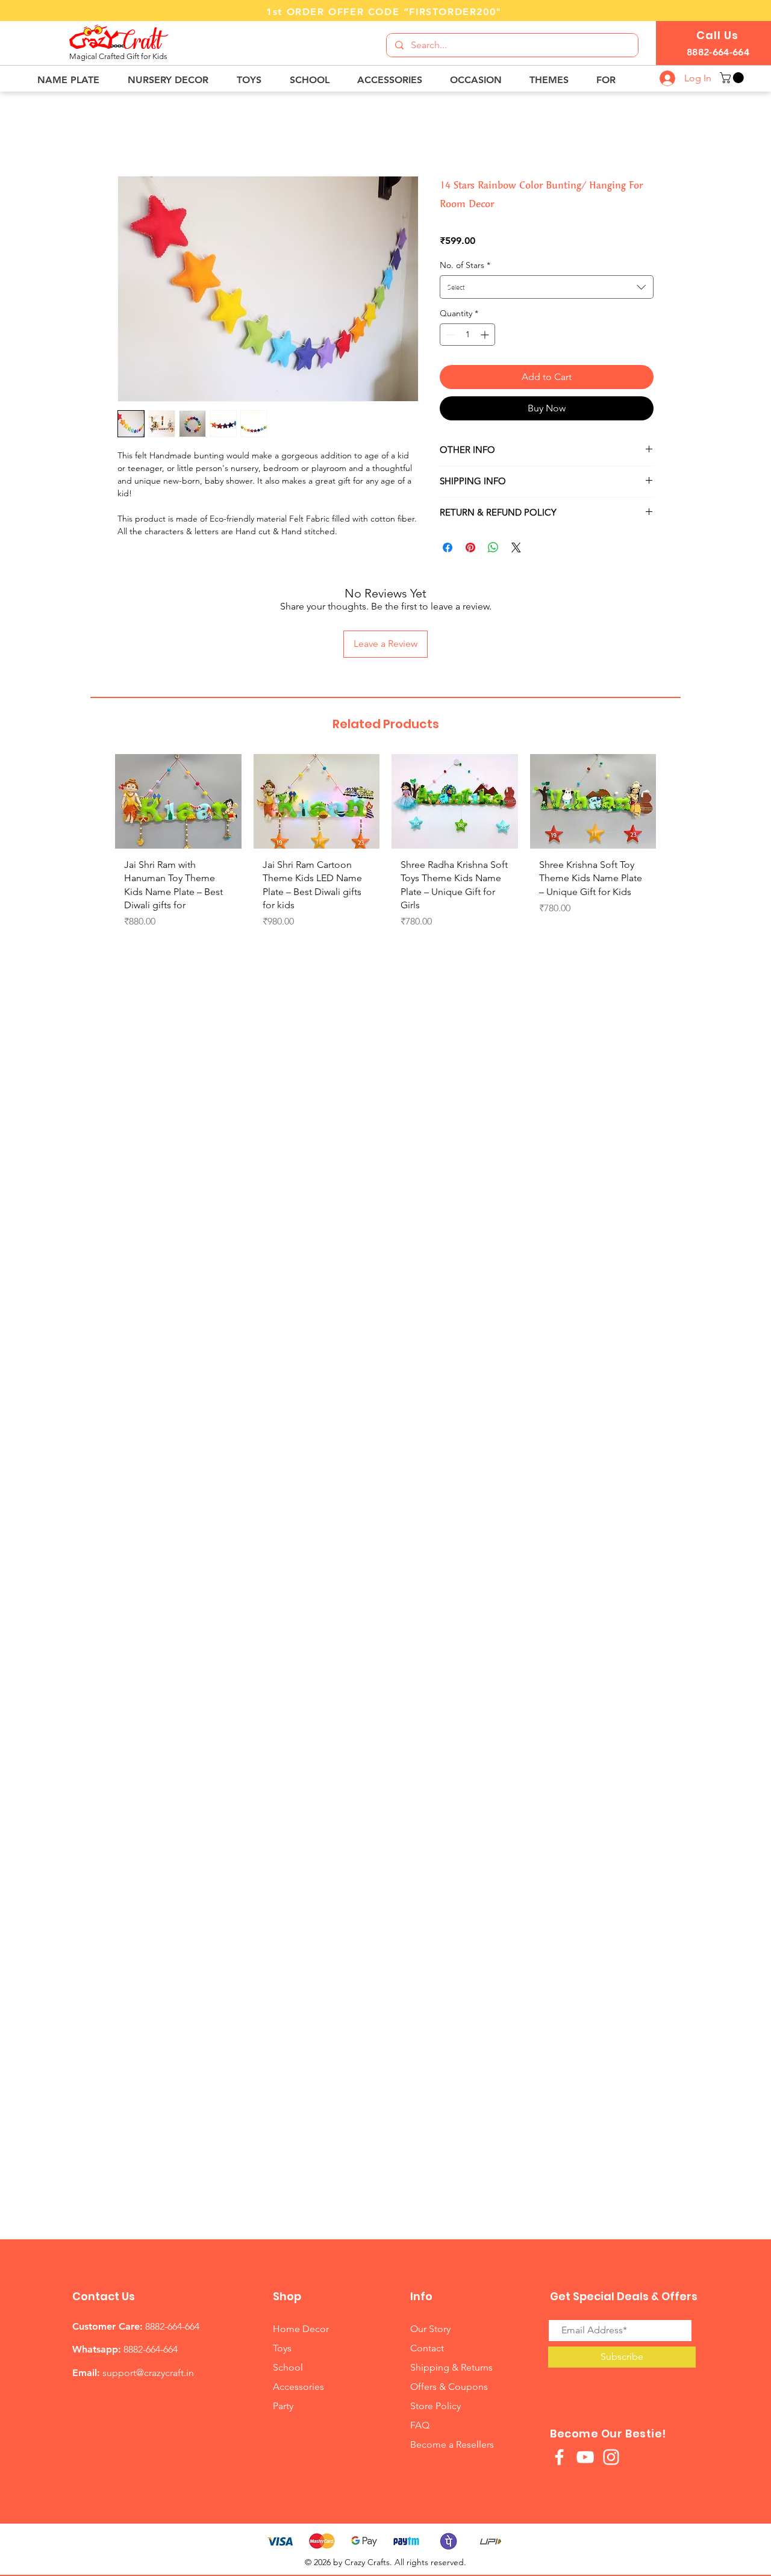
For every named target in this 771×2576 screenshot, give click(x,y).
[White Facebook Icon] (559, 2457)
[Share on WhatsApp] (493, 547)
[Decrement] (449, 335)
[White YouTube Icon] (585, 2457)
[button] (73, 80)
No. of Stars (465, 265)
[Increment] (486, 335)
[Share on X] (516, 547)
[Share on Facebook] (448, 547)
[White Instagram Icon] (611, 2457)
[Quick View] (178, 801)
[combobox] (547, 287)
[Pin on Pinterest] (470, 547)
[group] (385, 853)
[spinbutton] (467, 335)
